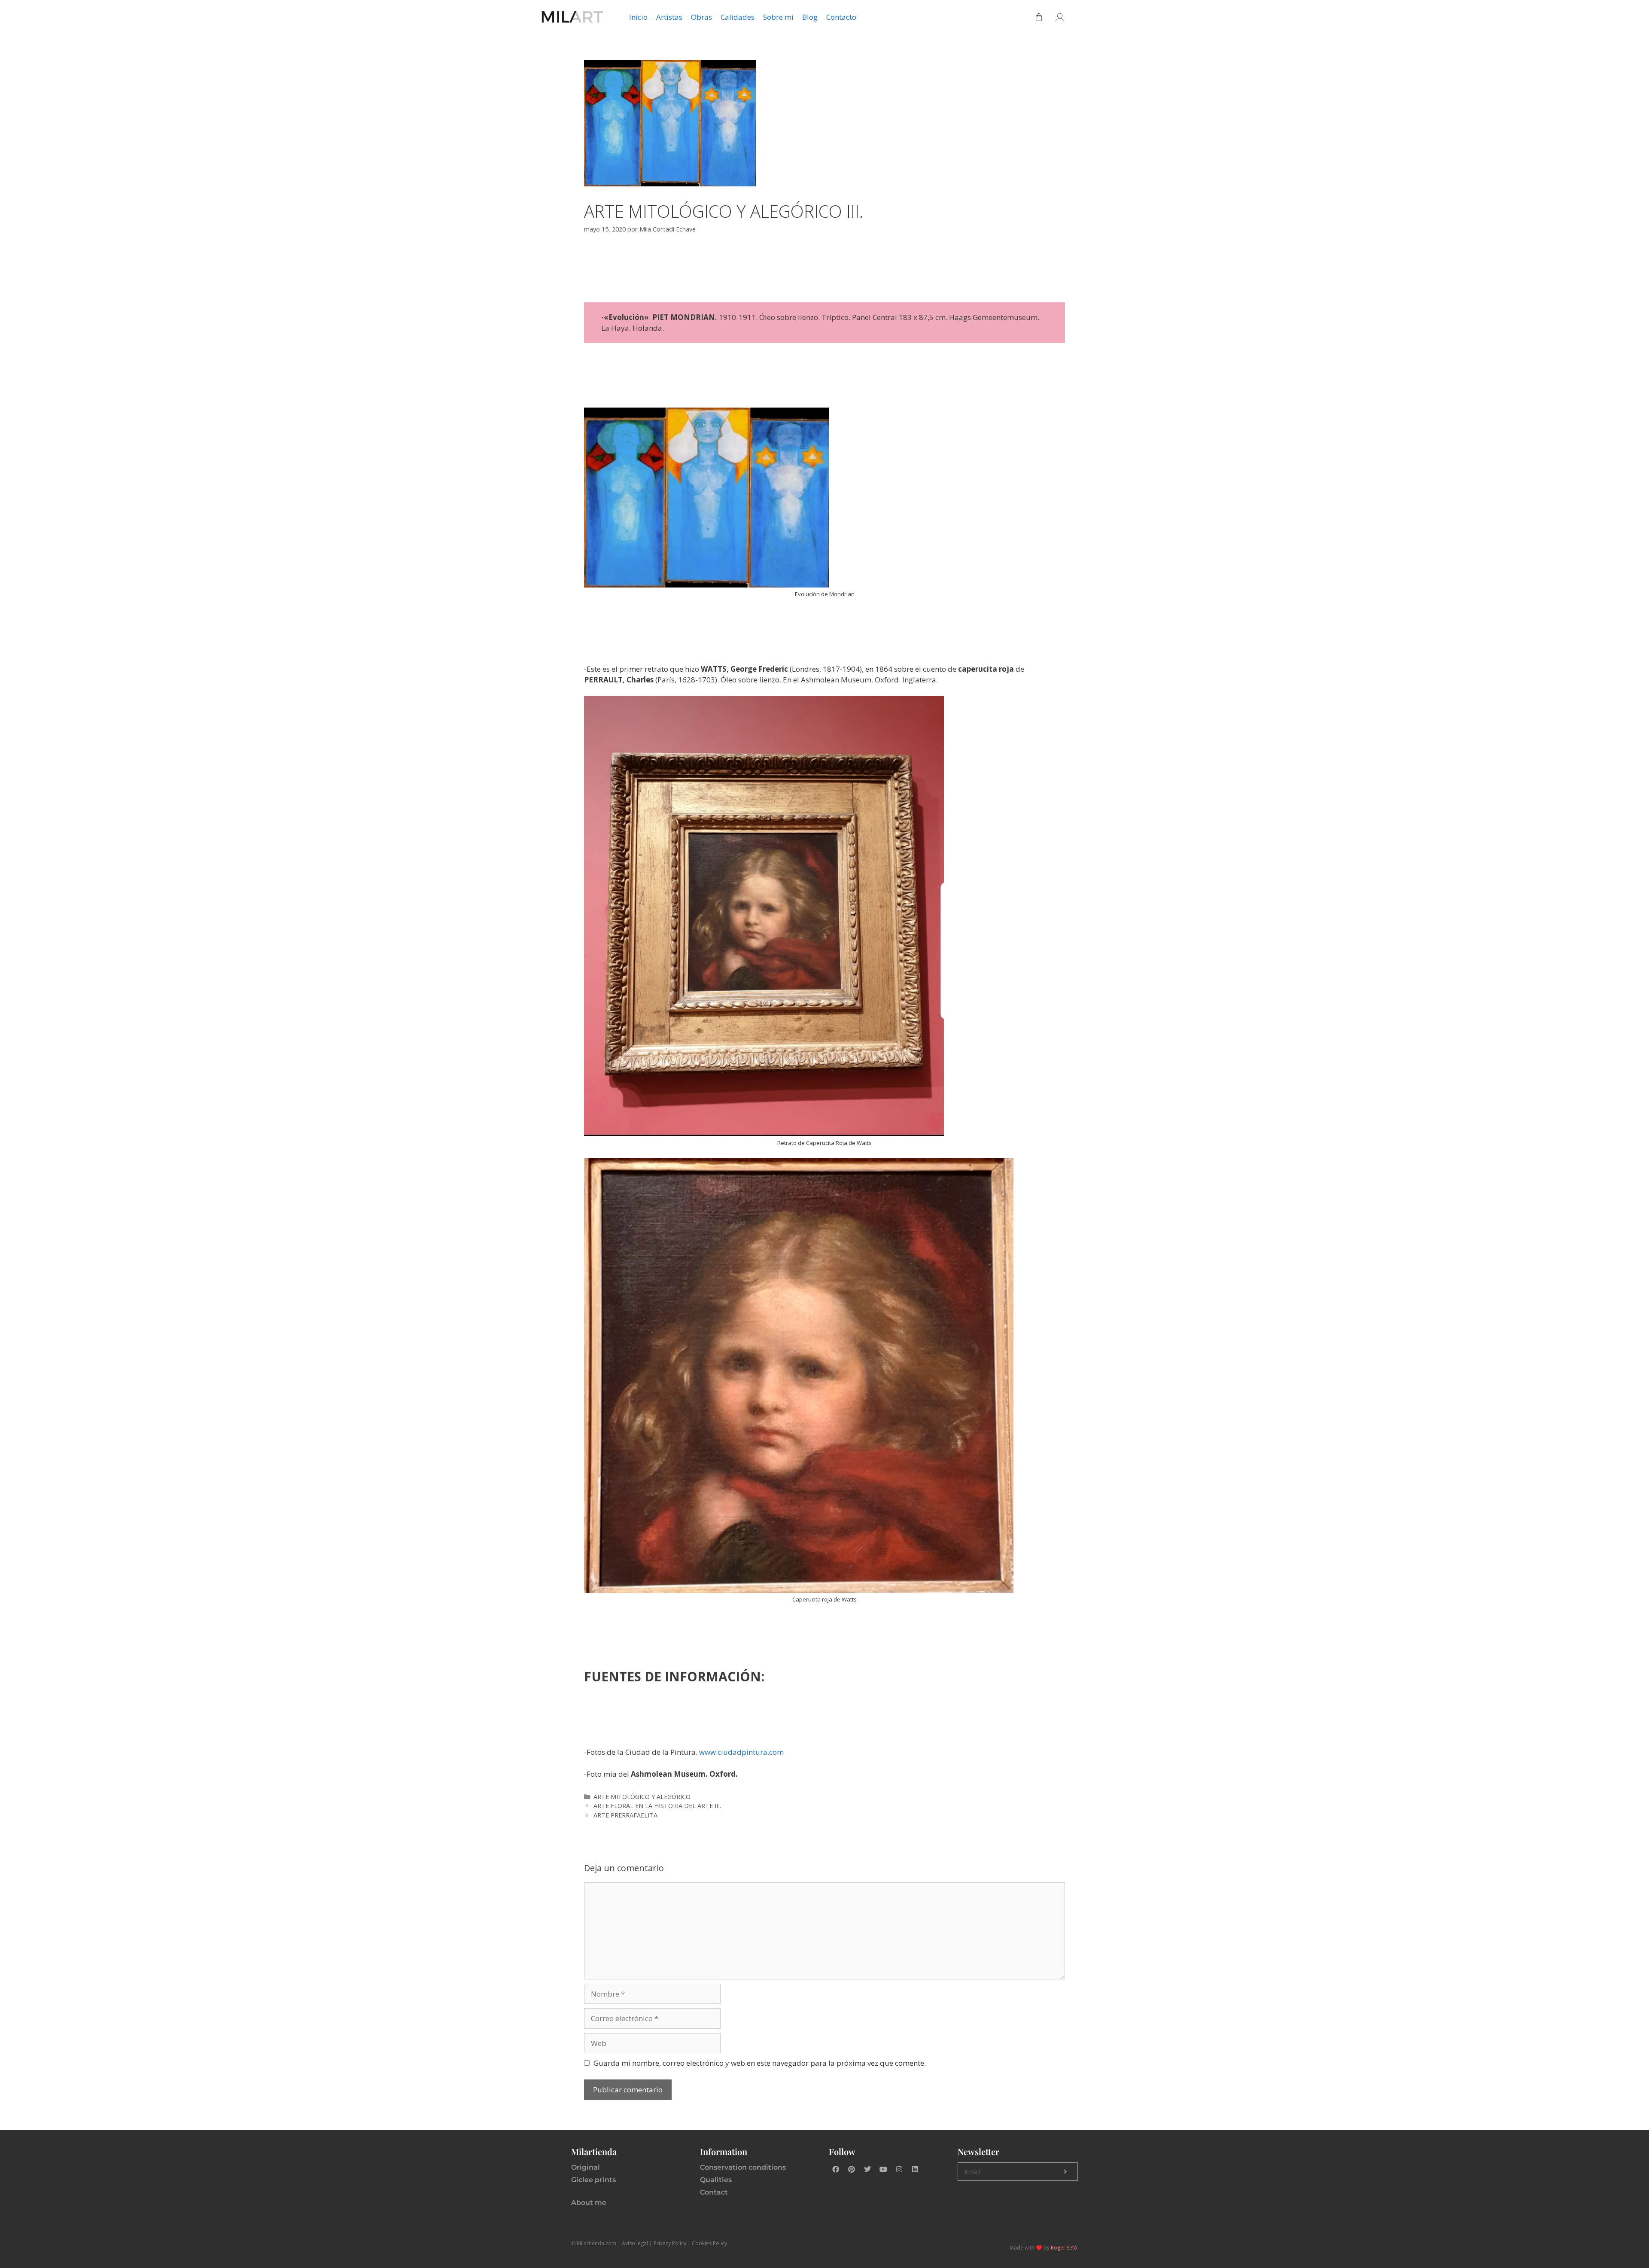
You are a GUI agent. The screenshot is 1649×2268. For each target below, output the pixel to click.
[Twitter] (867, 2169)
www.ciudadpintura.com (741, 1752)
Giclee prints (593, 2180)
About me (589, 2203)
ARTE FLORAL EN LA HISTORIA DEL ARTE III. (657, 1806)
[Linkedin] (915, 2169)
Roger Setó (1064, 2248)
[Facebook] (836, 2169)
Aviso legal (635, 2243)
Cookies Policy (709, 2243)
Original (586, 2167)
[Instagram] (899, 2169)
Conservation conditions (743, 2167)
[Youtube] (883, 2169)
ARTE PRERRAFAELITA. (626, 1815)
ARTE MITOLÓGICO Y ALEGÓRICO (642, 1797)
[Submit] (1065, 2172)
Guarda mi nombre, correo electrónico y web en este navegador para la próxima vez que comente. (760, 2063)
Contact (714, 2192)
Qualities (716, 2180)
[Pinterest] (852, 2169)
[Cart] (1039, 17)
